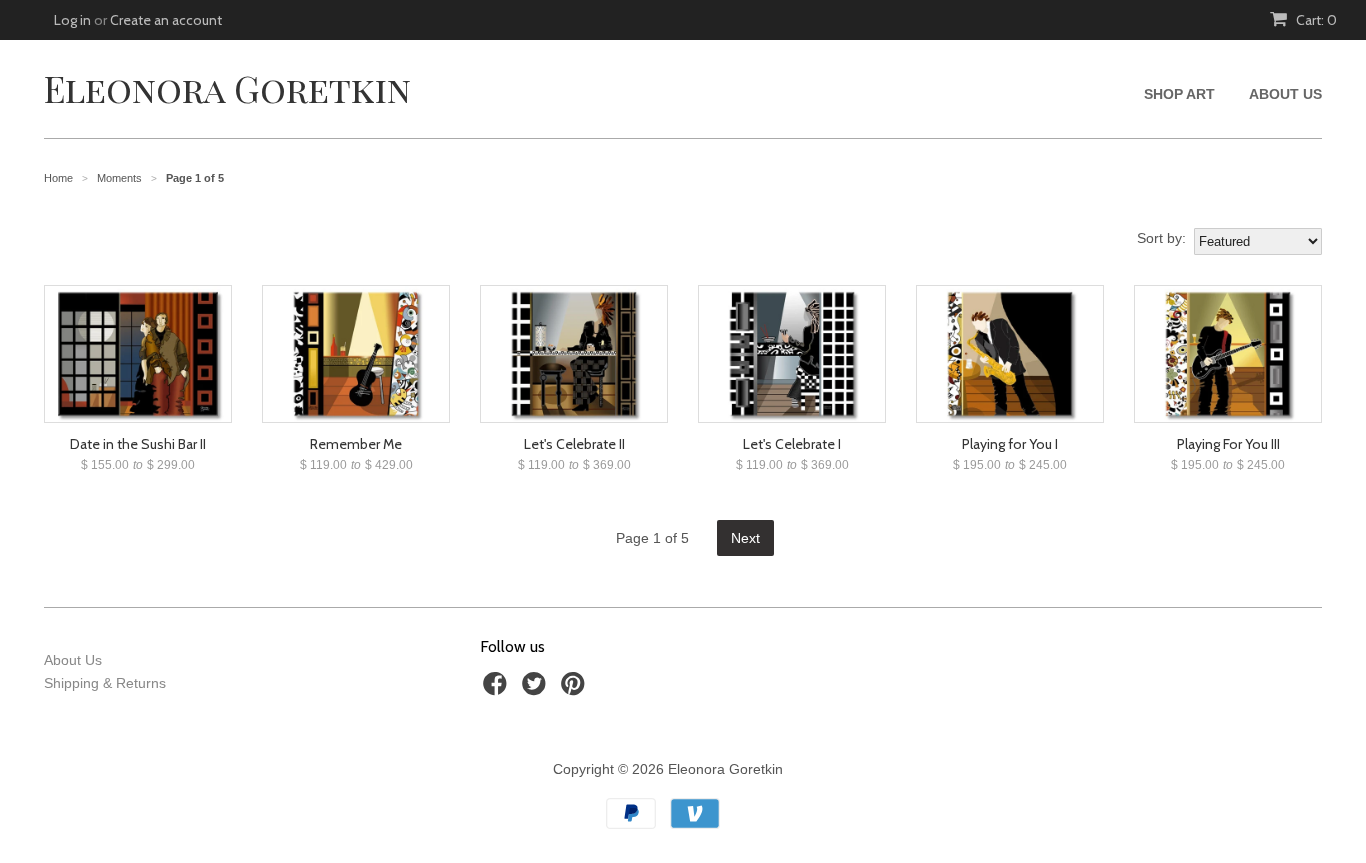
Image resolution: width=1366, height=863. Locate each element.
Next (745, 538)
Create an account (166, 20)
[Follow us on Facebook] (498, 689)
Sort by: (1161, 238)
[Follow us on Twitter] (537, 689)
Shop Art (1179, 94)
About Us (1285, 94)
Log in (72, 20)
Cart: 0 (1315, 20)
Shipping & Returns (105, 683)
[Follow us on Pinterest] (576, 689)
